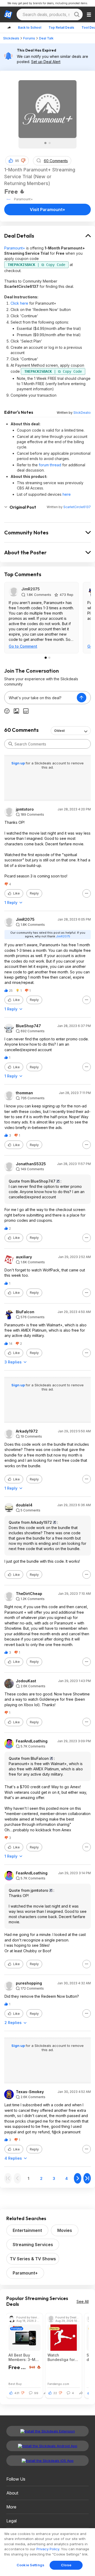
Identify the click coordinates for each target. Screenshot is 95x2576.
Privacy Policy (48, 2549)
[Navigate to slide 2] (50, 143)
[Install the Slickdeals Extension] (47, 2431)
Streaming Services (33, 2245)
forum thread (50, 465)
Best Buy (15, 2384)
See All (83, 2301)
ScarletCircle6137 (77, 507)
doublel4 (24, 1505)
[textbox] (41, 698)
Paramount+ (15, 248)
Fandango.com (58, 2384)
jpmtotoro (25, 809)
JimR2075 (30, 589)
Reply (34, 893)
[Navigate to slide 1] (45, 143)
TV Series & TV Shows (33, 2259)
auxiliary (24, 1257)
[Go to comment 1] (46, 658)
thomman (24, 1093)
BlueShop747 (28, 1026)
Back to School (30, 27)
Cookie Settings (30, 2565)
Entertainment (27, 2230)
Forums (29, 38)
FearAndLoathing (32, 1741)
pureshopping (29, 1983)
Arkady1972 (27, 1431)
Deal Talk (46, 38)
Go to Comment (23, 646)
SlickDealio (82, 413)
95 (17, 161)
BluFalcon (25, 1312)
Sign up (18, 763)
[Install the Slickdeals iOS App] (47, 2461)
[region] (47, 2552)
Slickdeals (11, 38)
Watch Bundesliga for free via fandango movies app (61, 2357)
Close (66, 2565)
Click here (19, 303)
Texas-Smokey (30, 2092)
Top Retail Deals (61, 27)
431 (17, 2393)
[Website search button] (77, 14)
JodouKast (26, 1681)
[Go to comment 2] (49, 658)
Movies (65, 2230)
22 (55, 2393)
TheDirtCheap (29, 1594)
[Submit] (11, 744)
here (67, 494)
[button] (23, 161)
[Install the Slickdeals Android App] (47, 2446)
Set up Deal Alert (46, 62)
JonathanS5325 (31, 1164)
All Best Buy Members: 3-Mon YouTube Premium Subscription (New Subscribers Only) (24, 2357)
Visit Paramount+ (47, 209)
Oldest (59, 731)
